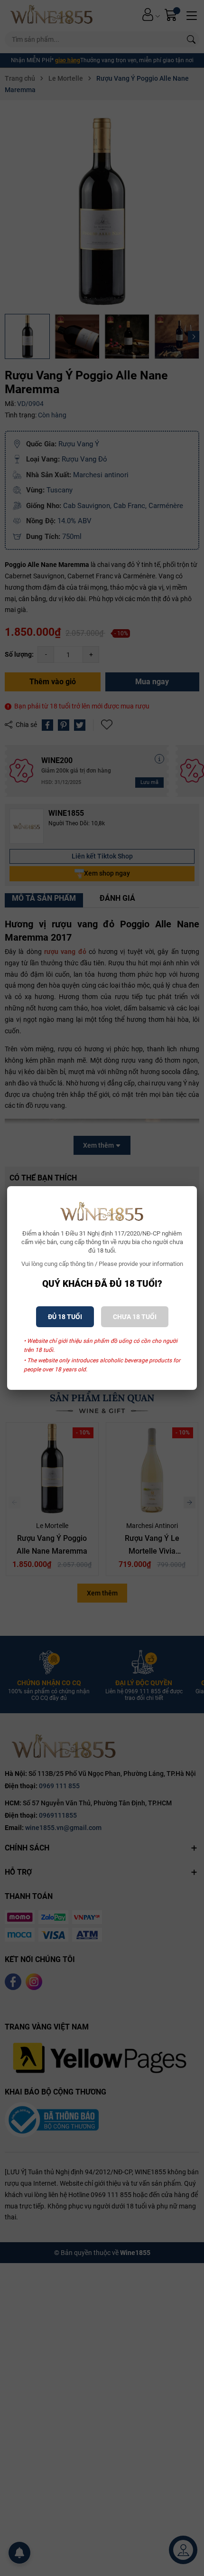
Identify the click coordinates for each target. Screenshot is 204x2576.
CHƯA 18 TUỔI (135, 1317)
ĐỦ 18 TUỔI (65, 1317)
